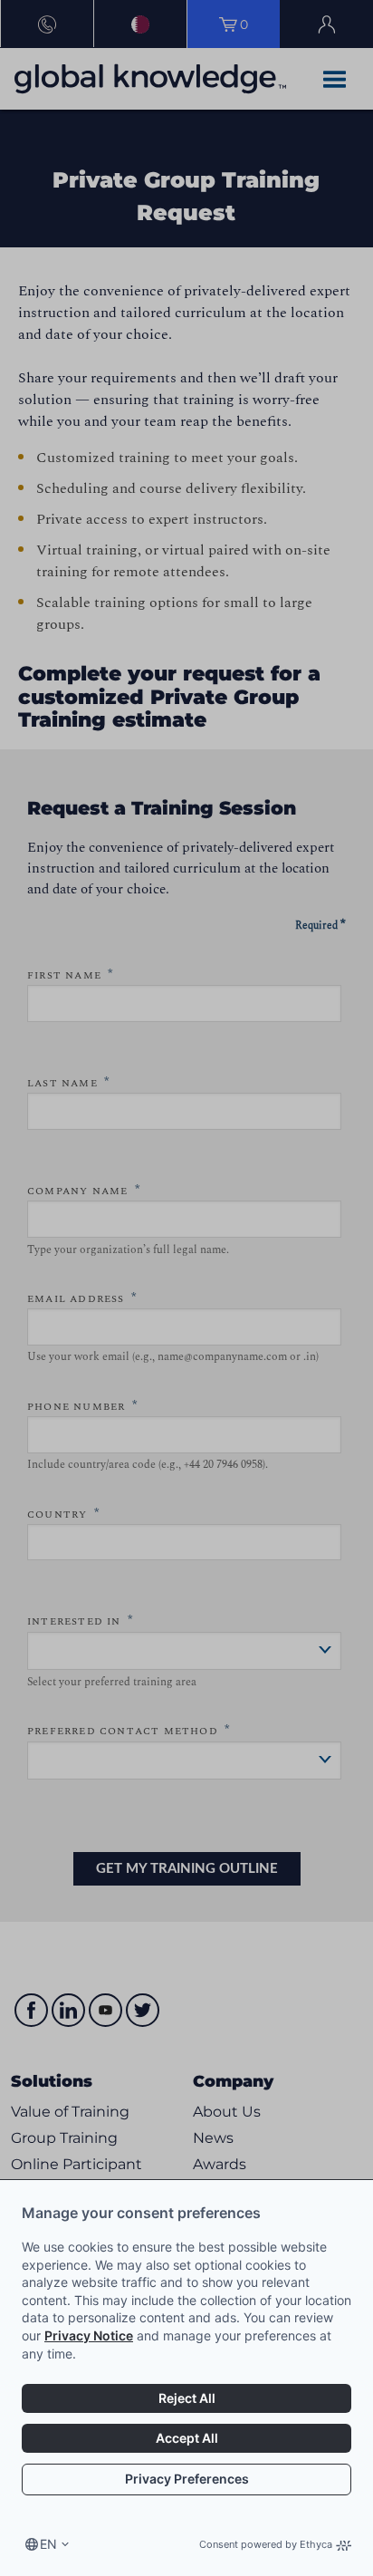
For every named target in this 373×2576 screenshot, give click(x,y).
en (48, 2544)
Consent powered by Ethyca (266, 2544)
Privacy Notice (89, 2335)
